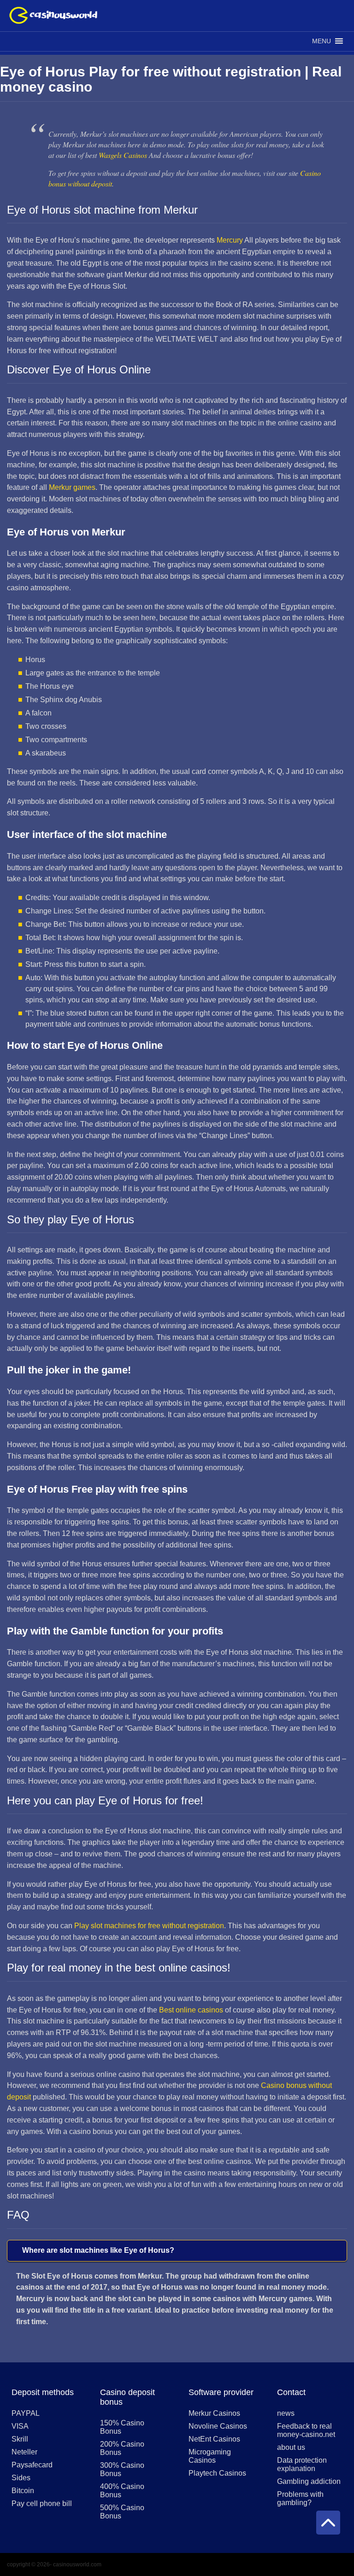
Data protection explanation (302, 2464)
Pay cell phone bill (42, 2503)
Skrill (20, 2439)
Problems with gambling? (300, 2498)
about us (291, 2447)
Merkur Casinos (214, 2413)
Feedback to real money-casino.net (306, 2430)
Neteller (24, 2452)
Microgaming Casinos (210, 2456)
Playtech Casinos (217, 2473)
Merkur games (72, 487)
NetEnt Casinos (214, 2439)
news (286, 2413)
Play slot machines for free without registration (149, 1926)
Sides (21, 2478)
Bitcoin (23, 2491)
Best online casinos (191, 2010)
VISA (20, 2426)
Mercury (230, 240)
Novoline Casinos (218, 2426)
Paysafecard (32, 2465)
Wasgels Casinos (123, 155)
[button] (322, 41)
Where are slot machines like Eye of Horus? (98, 2250)
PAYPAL (26, 2413)
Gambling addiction (309, 2481)
